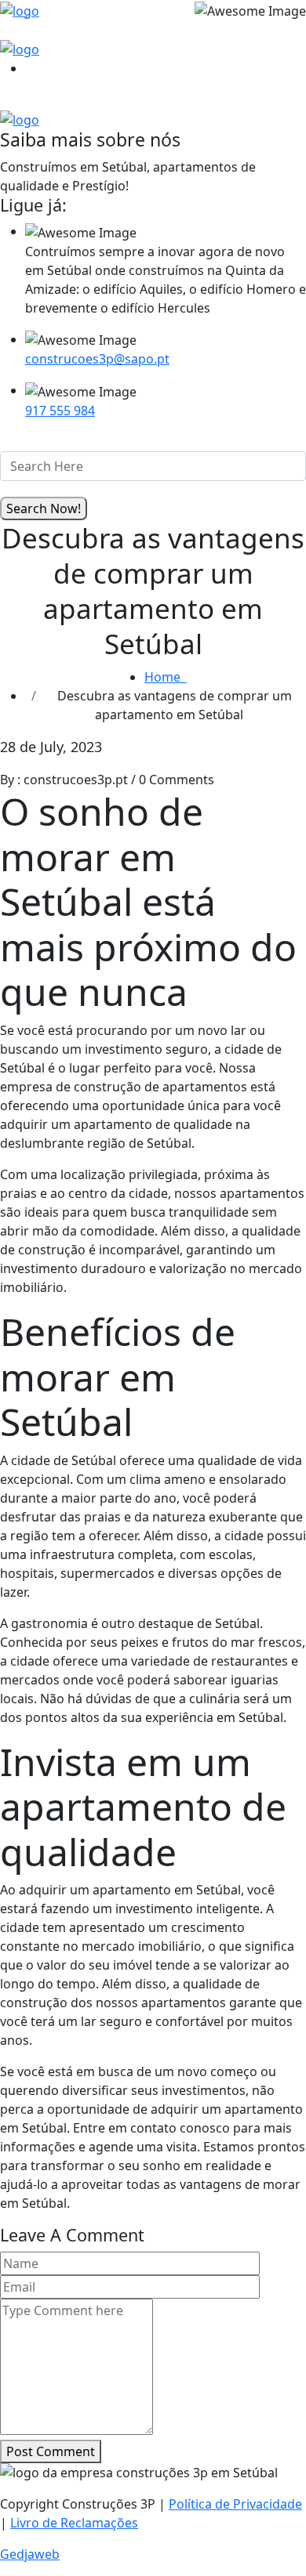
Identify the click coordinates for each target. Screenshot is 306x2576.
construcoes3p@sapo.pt (97, 359)
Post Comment (51, 2451)
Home (166, 677)
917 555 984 (60, 411)
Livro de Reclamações (74, 2523)
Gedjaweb (30, 2554)
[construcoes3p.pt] (20, 9)
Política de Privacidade (235, 2504)
